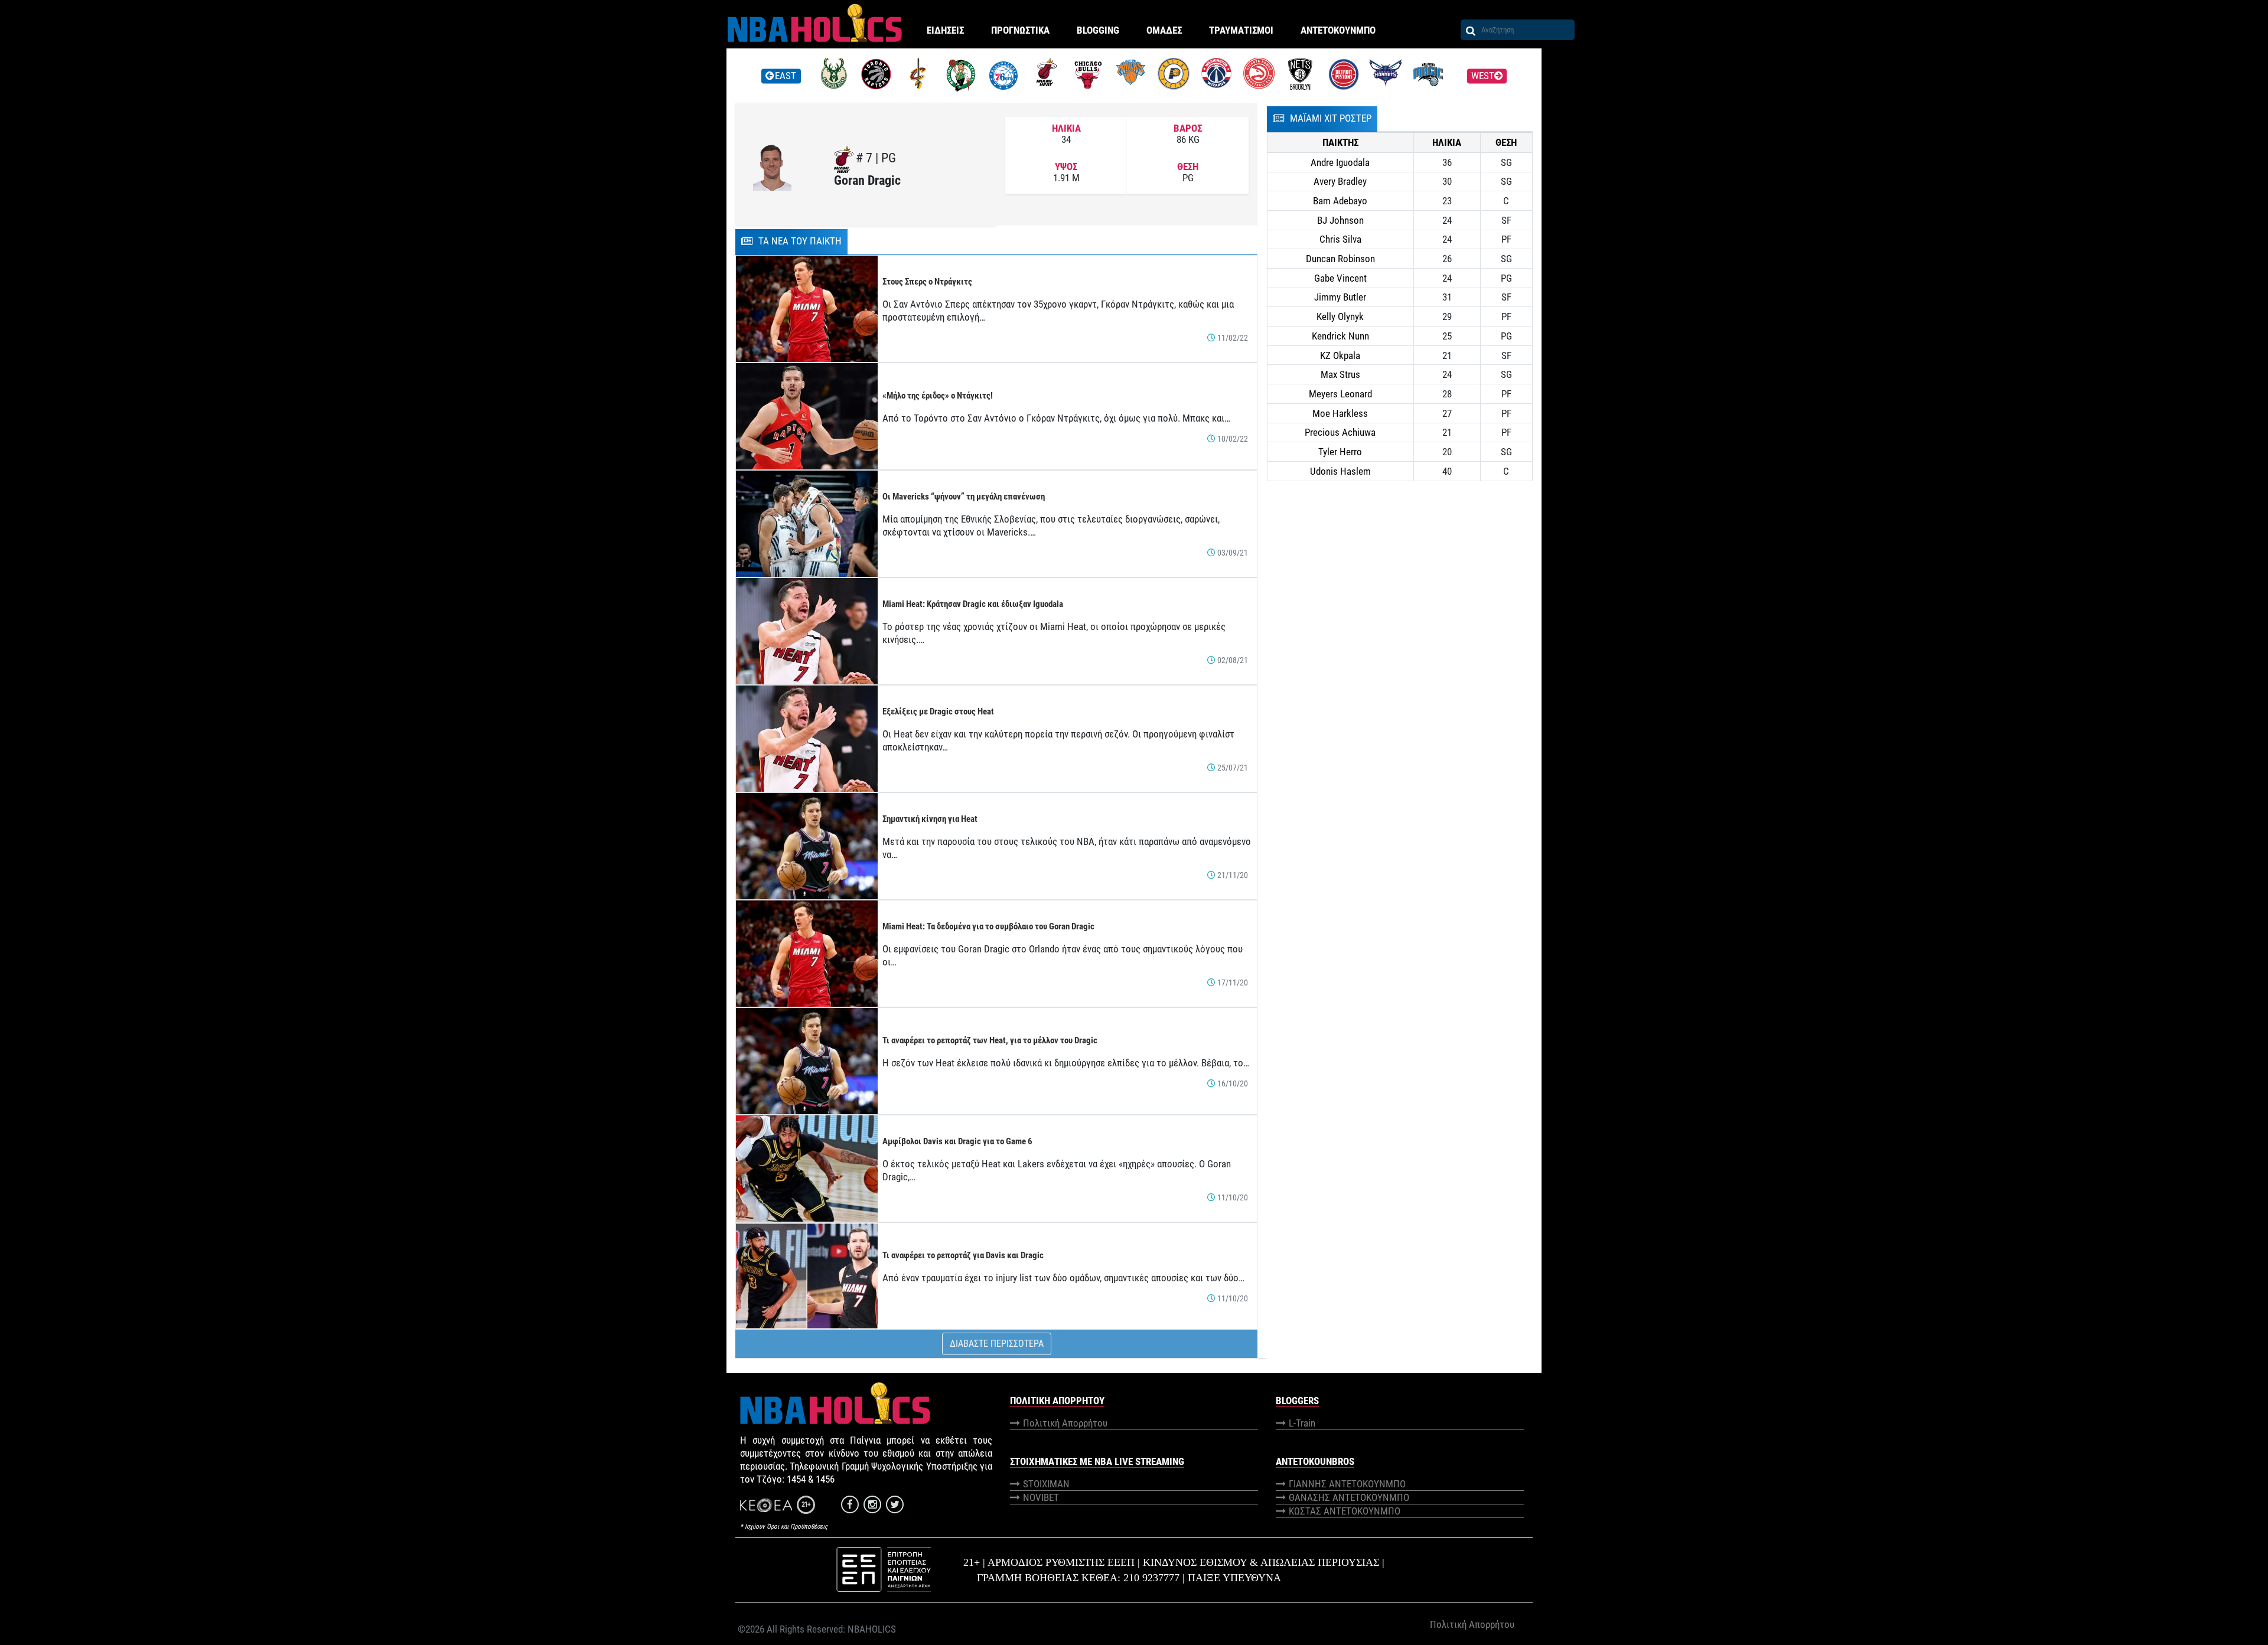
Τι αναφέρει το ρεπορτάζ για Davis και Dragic (963, 1255)
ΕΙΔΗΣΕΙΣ (945, 30)
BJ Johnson (1340, 220)
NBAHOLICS (872, 1629)
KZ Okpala (1340, 355)
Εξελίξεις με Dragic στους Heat (938, 711)
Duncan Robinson (1340, 259)
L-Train (1302, 1423)
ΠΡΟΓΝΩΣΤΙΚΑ (1020, 30)
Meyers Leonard (1340, 394)
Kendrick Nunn (1340, 336)
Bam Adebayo (1340, 201)
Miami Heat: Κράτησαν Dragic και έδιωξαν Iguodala (973, 604)
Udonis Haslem (1340, 471)
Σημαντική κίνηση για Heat (930, 819)
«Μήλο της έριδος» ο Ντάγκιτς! (938, 396)
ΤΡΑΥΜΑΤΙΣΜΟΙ (1241, 30)
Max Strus (1340, 374)
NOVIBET (1041, 1497)
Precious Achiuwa (1340, 432)
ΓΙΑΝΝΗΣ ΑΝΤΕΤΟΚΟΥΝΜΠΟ (1347, 1484)
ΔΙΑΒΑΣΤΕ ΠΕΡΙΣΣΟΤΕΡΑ (997, 1344)
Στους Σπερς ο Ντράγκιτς (927, 282)
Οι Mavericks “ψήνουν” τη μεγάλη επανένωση (964, 497)
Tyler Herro (1340, 452)
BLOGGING (1098, 30)
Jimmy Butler (1340, 297)
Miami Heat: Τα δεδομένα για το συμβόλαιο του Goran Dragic (988, 926)
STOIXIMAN (1046, 1484)
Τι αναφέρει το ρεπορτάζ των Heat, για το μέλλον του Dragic (990, 1040)
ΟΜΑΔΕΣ (1164, 30)
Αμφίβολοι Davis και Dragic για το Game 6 (957, 1141)
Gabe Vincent (1340, 278)
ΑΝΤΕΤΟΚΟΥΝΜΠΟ (1338, 30)
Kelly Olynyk (1340, 316)
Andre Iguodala (1340, 162)
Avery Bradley (1340, 181)
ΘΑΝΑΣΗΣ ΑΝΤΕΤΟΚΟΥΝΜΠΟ (1349, 1497)
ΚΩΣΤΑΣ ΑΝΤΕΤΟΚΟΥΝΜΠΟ (1345, 1511)
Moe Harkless (1340, 413)
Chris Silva (1340, 239)
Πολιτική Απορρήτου (1065, 1423)
